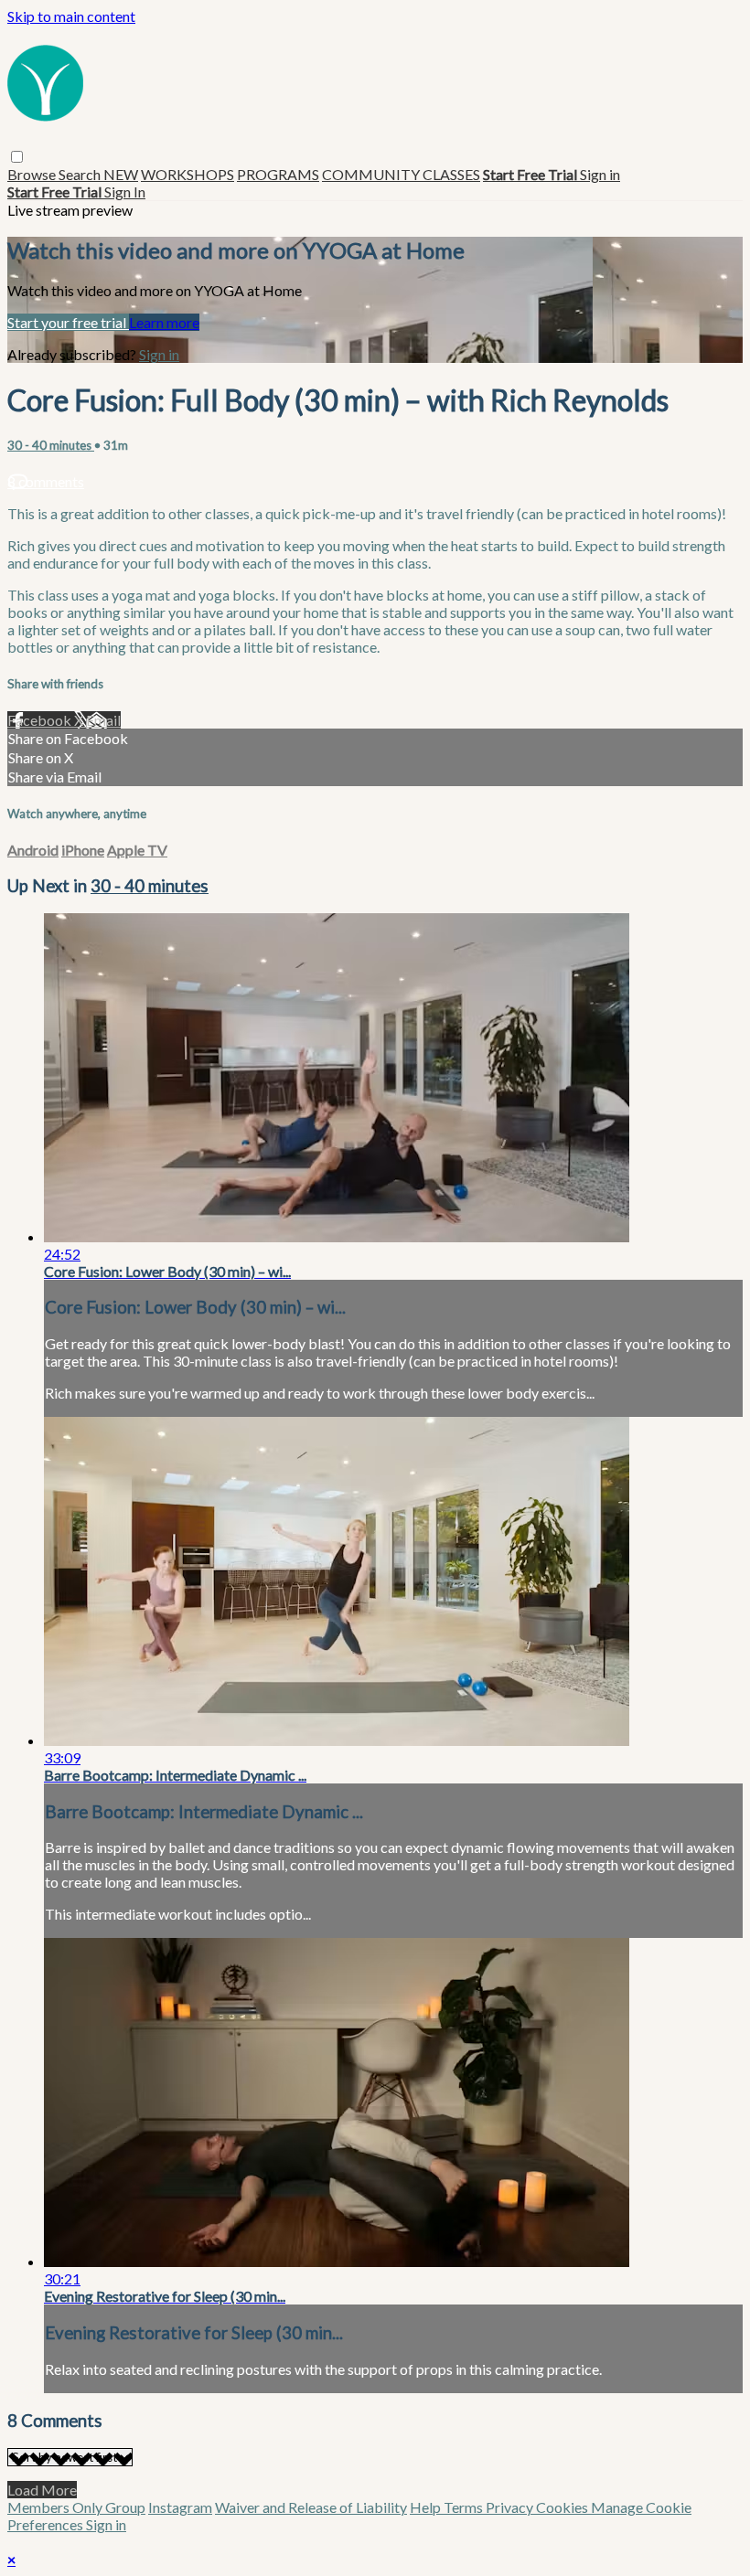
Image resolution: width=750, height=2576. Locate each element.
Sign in (600, 174)
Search (81, 174)
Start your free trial (68, 322)
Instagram (180, 2507)
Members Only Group (76, 2507)
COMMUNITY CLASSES (401, 174)
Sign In (125, 192)
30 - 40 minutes (51, 445)
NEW (121, 174)
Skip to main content (71, 16)
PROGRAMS (278, 174)
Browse (33, 174)
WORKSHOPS (187, 174)
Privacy (511, 2507)
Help (427, 2507)
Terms (465, 2507)
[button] (17, 157)
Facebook (41, 720)
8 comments (46, 481)
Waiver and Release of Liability (311, 2507)
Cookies (563, 2507)
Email (103, 720)
